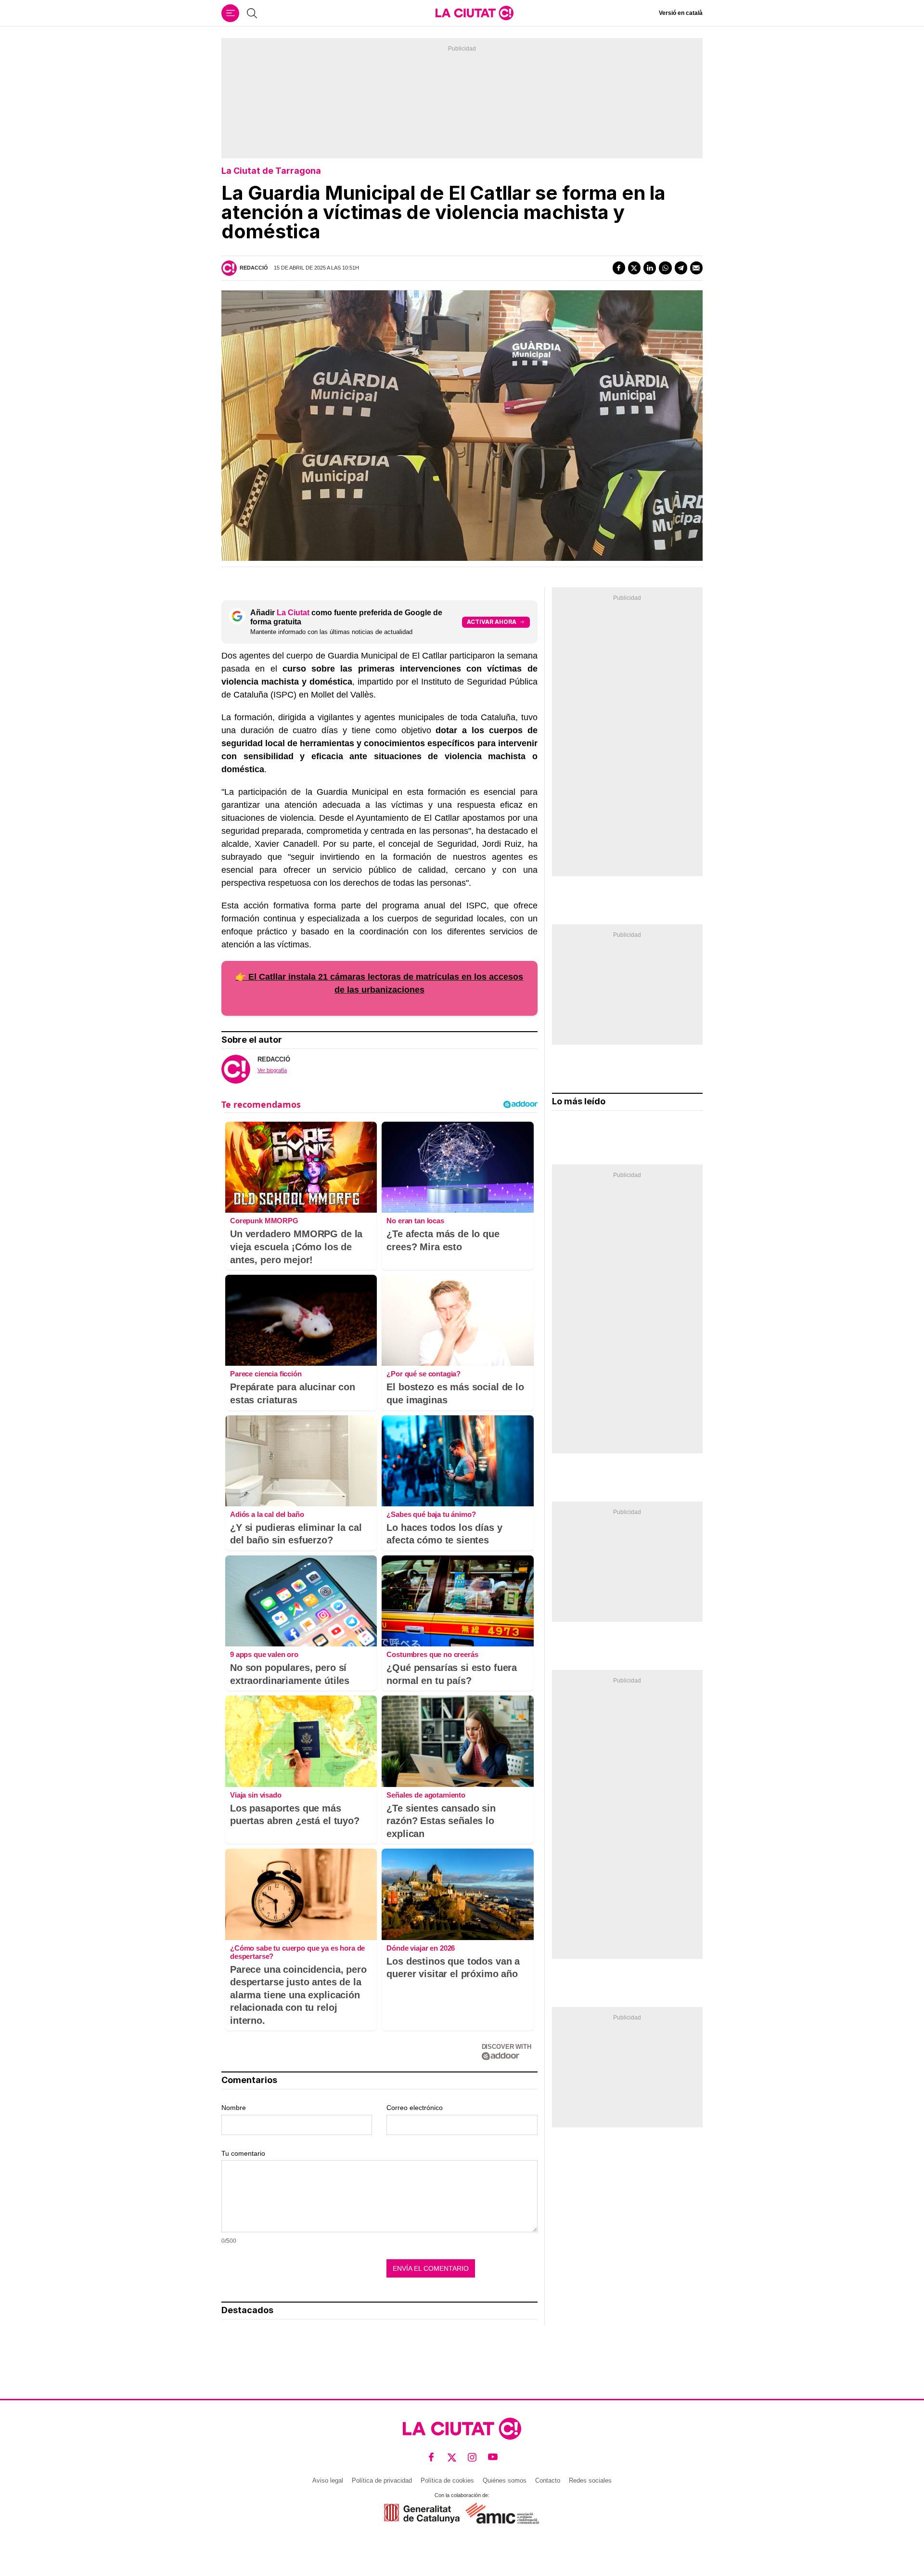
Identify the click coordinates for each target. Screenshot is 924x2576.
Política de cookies (447, 2480)
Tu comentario (243, 2153)
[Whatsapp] (665, 268)
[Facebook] (619, 268)
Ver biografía (272, 1070)
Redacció (254, 268)
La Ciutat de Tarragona (271, 171)
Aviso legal (328, 2480)
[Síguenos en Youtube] (493, 2457)
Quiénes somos (505, 2480)
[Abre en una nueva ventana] (422, 2513)
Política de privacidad (382, 2480)
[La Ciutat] (475, 13)
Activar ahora (492, 622)
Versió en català (681, 13)
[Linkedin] (650, 268)
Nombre (234, 2108)
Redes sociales (590, 2480)
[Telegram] (681, 268)
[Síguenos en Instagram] (472, 2457)
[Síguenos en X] (452, 2457)
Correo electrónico (415, 2108)
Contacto (548, 2480)
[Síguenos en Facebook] (431, 2457)
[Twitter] (634, 268)
